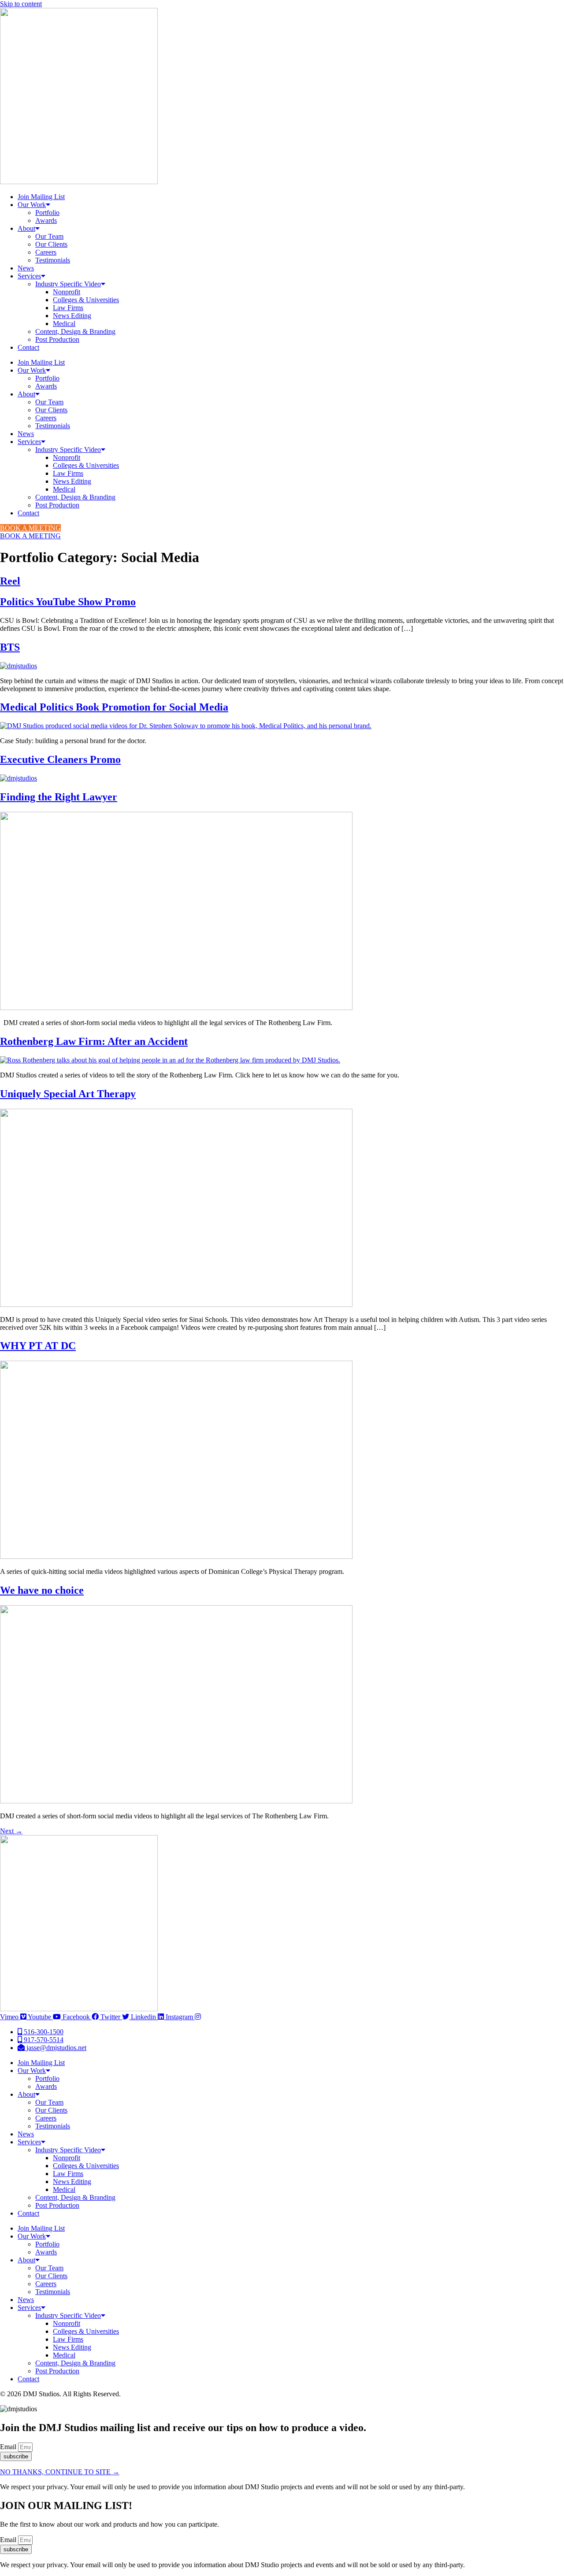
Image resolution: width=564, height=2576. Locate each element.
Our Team (49, 236)
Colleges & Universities (86, 300)
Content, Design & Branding (75, 331)
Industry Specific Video (68, 284)
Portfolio (47, 213)
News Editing (72, 316)
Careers (46, 252)
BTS (10, 647)
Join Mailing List (41, 197)
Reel (10, 581)
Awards (46, 220)
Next (11, 1831)
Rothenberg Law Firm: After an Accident (94, 1041)
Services (29, 276)
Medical (64, 324)
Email (9, 2447)
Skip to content (21, 4)
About (26, 228)
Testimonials (53, 260)
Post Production (57, 339)
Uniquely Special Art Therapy (68, 1094)
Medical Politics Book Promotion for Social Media (114, 707)
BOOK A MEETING (30, 528)
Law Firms (68, 308)
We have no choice (42, 1590)
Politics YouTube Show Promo (68, 602)
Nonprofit (67, 292)
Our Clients (51, 244)
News (26, 268)
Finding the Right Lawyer (59, 797)
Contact (28, 347)
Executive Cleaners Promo (60, 759)
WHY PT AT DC (38, 1346)
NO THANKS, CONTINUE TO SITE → (60, 2472)
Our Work (32, 205)
